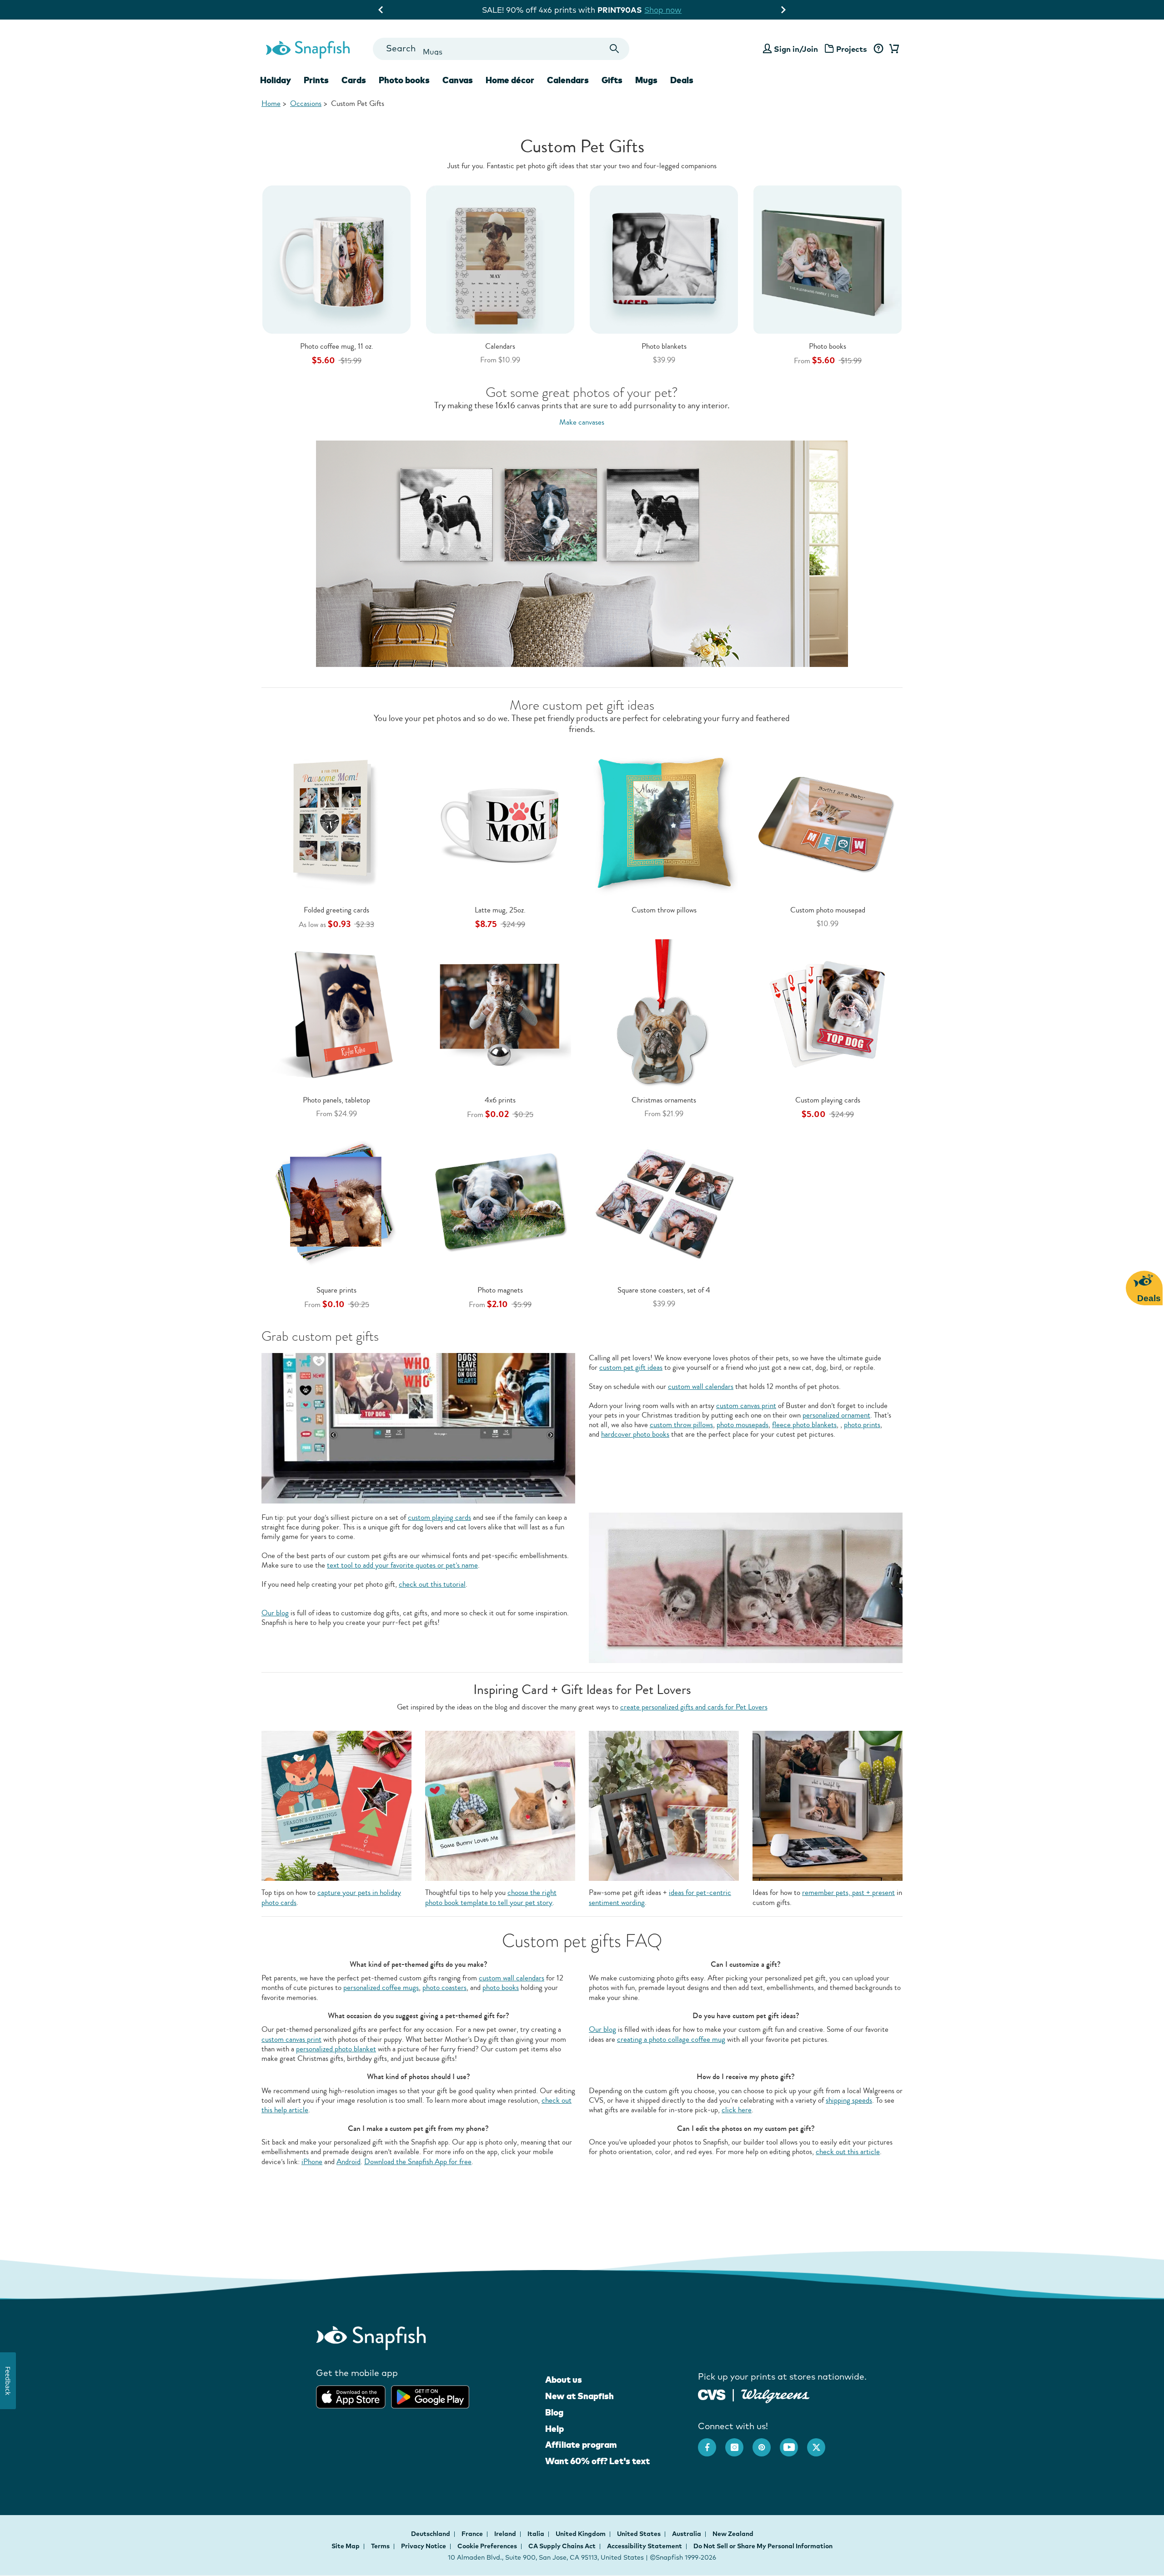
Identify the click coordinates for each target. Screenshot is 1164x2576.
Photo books (828, 346)
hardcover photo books (635, 1434)
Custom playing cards (828, 1100)
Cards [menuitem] (354, 80)
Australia (687, 2534)
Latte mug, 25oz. (500, 910)
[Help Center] (878, 49)
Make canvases (582, 422)
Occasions (306, 103)
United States (640, 2534)
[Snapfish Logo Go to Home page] (307, 49)
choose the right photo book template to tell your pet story (491, 1897)
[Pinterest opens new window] (766, 2443)
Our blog (275, 1613)
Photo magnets (500, 1290)
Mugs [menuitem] (646, 80)
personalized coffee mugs (381, 1987)
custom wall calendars (701, 1386)
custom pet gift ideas (631, 1367)
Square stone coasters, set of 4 (664, 1290)
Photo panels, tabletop (336, 1100)
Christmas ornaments (664, 1100)
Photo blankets (664, 346)
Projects (852, 49)
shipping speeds (849, 2100)
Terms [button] (380, 2546)
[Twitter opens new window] (821, 2443)
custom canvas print (746, 1406)
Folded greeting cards (336, 910)
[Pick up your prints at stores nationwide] (712, 2393)
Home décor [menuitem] (510, 80)
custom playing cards (439, 1517)
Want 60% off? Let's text (597, 2461)
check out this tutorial (432, 1584)
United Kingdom (581, 2534)
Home (271, 103)
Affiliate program (581, 2445)
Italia (537, 2534)
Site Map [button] (346, 2546)
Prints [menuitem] (316, 80)
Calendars (500, 346)
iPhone (312, 2162)
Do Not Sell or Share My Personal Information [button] (763, 2546)
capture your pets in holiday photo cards (331, 1897)
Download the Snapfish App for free (418, 2162)
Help (554, 2429)
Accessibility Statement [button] (645, 2546)
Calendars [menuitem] (568, 80)
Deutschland (431, 2534)
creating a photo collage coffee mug (671, 2039)
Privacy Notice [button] (424, 2546)
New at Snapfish (579, 2396)
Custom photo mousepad (828, 910)
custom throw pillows (681, 1425)
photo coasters (444, 1987)
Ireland (506, 2534)
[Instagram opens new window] (739, 2443)
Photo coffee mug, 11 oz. (337, 346)
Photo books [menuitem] (404, 80)
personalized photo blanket (336, 2049)
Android (349, 2162)
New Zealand (733, 2534)
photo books (501, 1987)
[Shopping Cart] (893, 49)
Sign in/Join (796, 49)
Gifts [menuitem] (612, 80)
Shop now (661, 10)
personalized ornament (836, 1415)
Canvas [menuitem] (458, 80)
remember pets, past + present (848, 1892)
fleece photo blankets (804, 1425)
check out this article (848, 2152)
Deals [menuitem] (682, 80)
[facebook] (712, 2443)
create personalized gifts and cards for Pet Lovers (694, 1707)
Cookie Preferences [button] (487, 2546)
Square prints (336, 1290)
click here (737, 2110)
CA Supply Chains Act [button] (562, 2546)
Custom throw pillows (664, 910)
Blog (554, 2412)
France (473, 2534)
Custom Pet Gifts (358, 103)
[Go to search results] (615, 49)
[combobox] (501, 49)
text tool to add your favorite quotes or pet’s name (402, 1565)
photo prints (862, 1425)
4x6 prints (500, 1100)
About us (564, 2380)
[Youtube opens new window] (793, 2443)
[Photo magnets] (500, 1203)
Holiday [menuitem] (276, 80)
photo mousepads (743, 1425)
